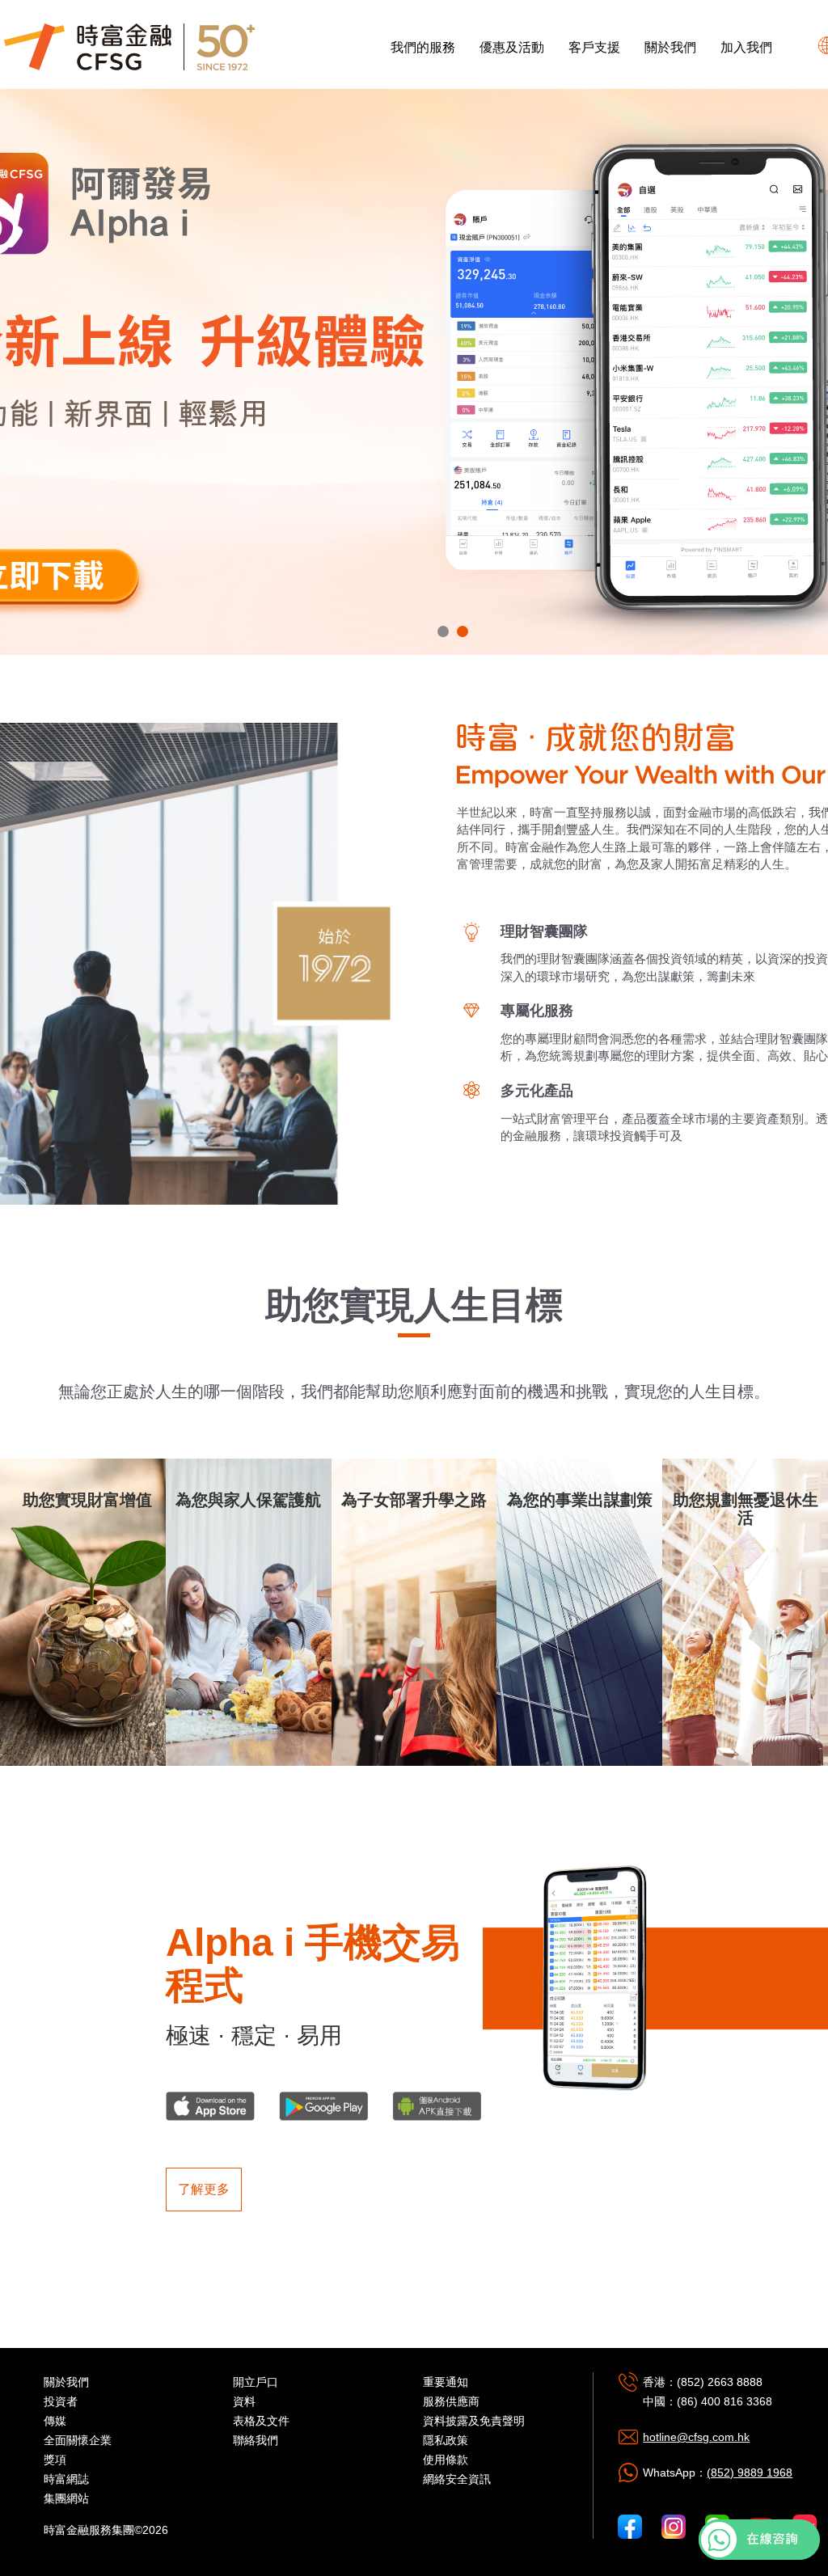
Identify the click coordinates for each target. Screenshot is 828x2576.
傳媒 (55, 2421)
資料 (244, 2401)
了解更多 (204, 2189)
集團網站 (66, 2498)
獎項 (55, 2460)
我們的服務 (423, 47)
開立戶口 (256, 2382)
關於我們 (670, 47)
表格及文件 (261, 2421)
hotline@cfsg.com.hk (696, 2437)
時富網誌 (66, 2479)
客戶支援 (594, 47)
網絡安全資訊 (457, 2479)
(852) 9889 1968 (750, 2473)
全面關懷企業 (78, 2440)
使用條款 (446, 2460)
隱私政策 (446, 2440)
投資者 (61, 2401)
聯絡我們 (256, 2440)
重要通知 (446, 2382)
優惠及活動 (512, 47)
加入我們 (746, 47)
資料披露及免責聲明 (474, 2421)
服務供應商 (451, 2401)
